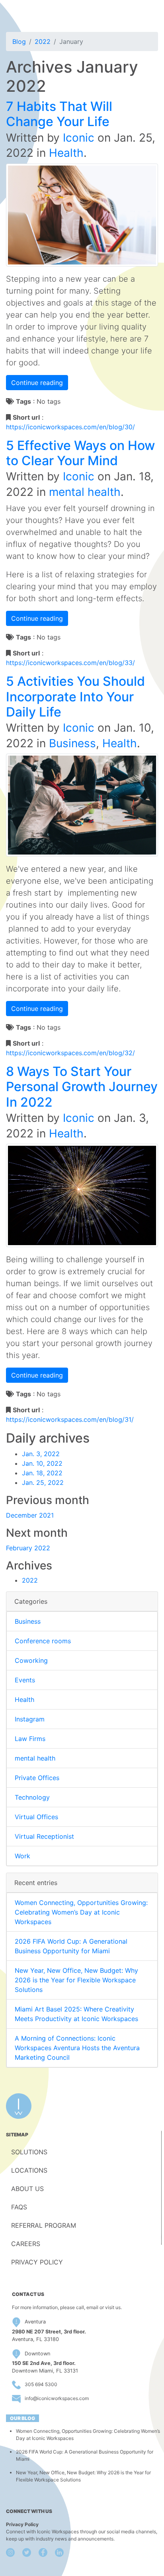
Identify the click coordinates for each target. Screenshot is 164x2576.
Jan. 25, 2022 (43, 1482)
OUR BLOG (22, 2418)
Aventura (35, 2322)
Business (72, 743)
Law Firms (30, 1739)
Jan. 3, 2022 (41, 1454)
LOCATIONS (29, 2170)
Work (22, 1856)
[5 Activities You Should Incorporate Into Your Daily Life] (82, 804)
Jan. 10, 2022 (42, 1463)
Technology (32, 1797)
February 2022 (28, 1548)
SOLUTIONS (29, 2152)
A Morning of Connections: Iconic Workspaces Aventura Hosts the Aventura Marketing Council (77, 2048)
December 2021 (30, 1515)
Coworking (31, 1660)
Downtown (37, 2354)
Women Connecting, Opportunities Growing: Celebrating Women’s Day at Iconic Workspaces (81, 1912)
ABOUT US (27, 2189)
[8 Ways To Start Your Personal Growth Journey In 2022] (82, 1195)
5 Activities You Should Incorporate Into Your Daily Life (75, 697)
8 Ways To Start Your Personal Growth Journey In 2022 (82, 1087)
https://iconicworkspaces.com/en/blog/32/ (70, 1053)
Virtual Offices (36, 1817)
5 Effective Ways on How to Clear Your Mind (80, 453)
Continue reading (37, 383)
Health (66, 153)
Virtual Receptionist (44, 1836)
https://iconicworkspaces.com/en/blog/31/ (70, 1419)
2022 (43, 41)
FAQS (19, 2207)
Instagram (30, 1719)
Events (25, 1680)
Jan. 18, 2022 (42, 1473)
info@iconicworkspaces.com (57, 2398)
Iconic (79, 138)
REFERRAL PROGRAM (44, 2225)
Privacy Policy (22, 2524)
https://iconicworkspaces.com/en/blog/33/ (70, 663)
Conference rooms (43, 1641)
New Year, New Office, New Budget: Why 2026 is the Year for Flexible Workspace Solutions (76, 1980)
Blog (19, 41)
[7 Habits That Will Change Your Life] (82, 214)
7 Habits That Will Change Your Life (59, 114)
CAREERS (26, 2244)
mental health (85, 492)
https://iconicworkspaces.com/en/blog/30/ (70, 427)
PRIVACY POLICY (37, 2262)
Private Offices (37, 1778)
